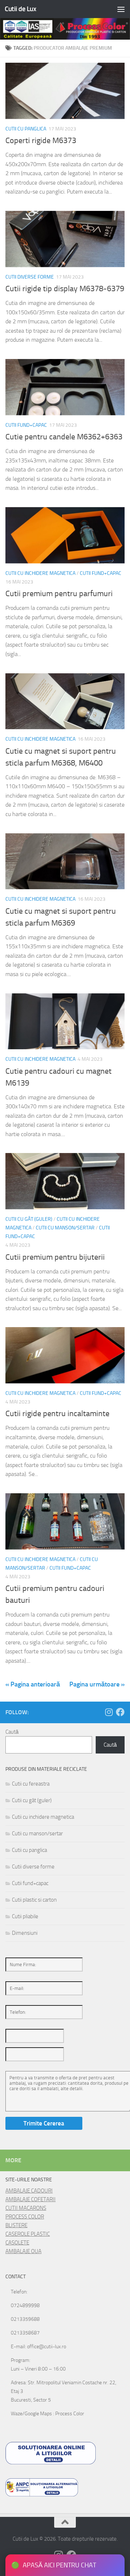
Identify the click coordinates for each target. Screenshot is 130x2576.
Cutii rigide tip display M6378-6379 (65, 289)
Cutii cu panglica (26, 129)
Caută (12, 1732)
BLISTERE (16, 2225)
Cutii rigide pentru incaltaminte (57, 1414)
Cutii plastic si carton (34, 1900)
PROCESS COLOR (25, 2217)
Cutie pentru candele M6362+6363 (64, 437)
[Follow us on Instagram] (109, 1712)
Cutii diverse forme (30, 277)
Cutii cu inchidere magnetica (40, 573)
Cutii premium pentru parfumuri (59, 594)
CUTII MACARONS (26, 2208)
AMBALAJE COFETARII (31, 2199)
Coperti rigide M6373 (41, 141)
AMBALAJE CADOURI (29, 2191)
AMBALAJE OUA (23, 2251)
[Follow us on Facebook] (120, 1712)
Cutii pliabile (25, 1916)
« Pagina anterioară (33, 1684)
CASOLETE (17, 2243)
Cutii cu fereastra (31, 1784)
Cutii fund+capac (26, 425)
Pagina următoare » (97, 1684)
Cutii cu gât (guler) (29, 1219)
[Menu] (121, 9)
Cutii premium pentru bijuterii (55, 1257)
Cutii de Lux (20, 9)
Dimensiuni (25, 1933)
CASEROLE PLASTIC (28, 2234)
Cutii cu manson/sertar (65, 1228)
